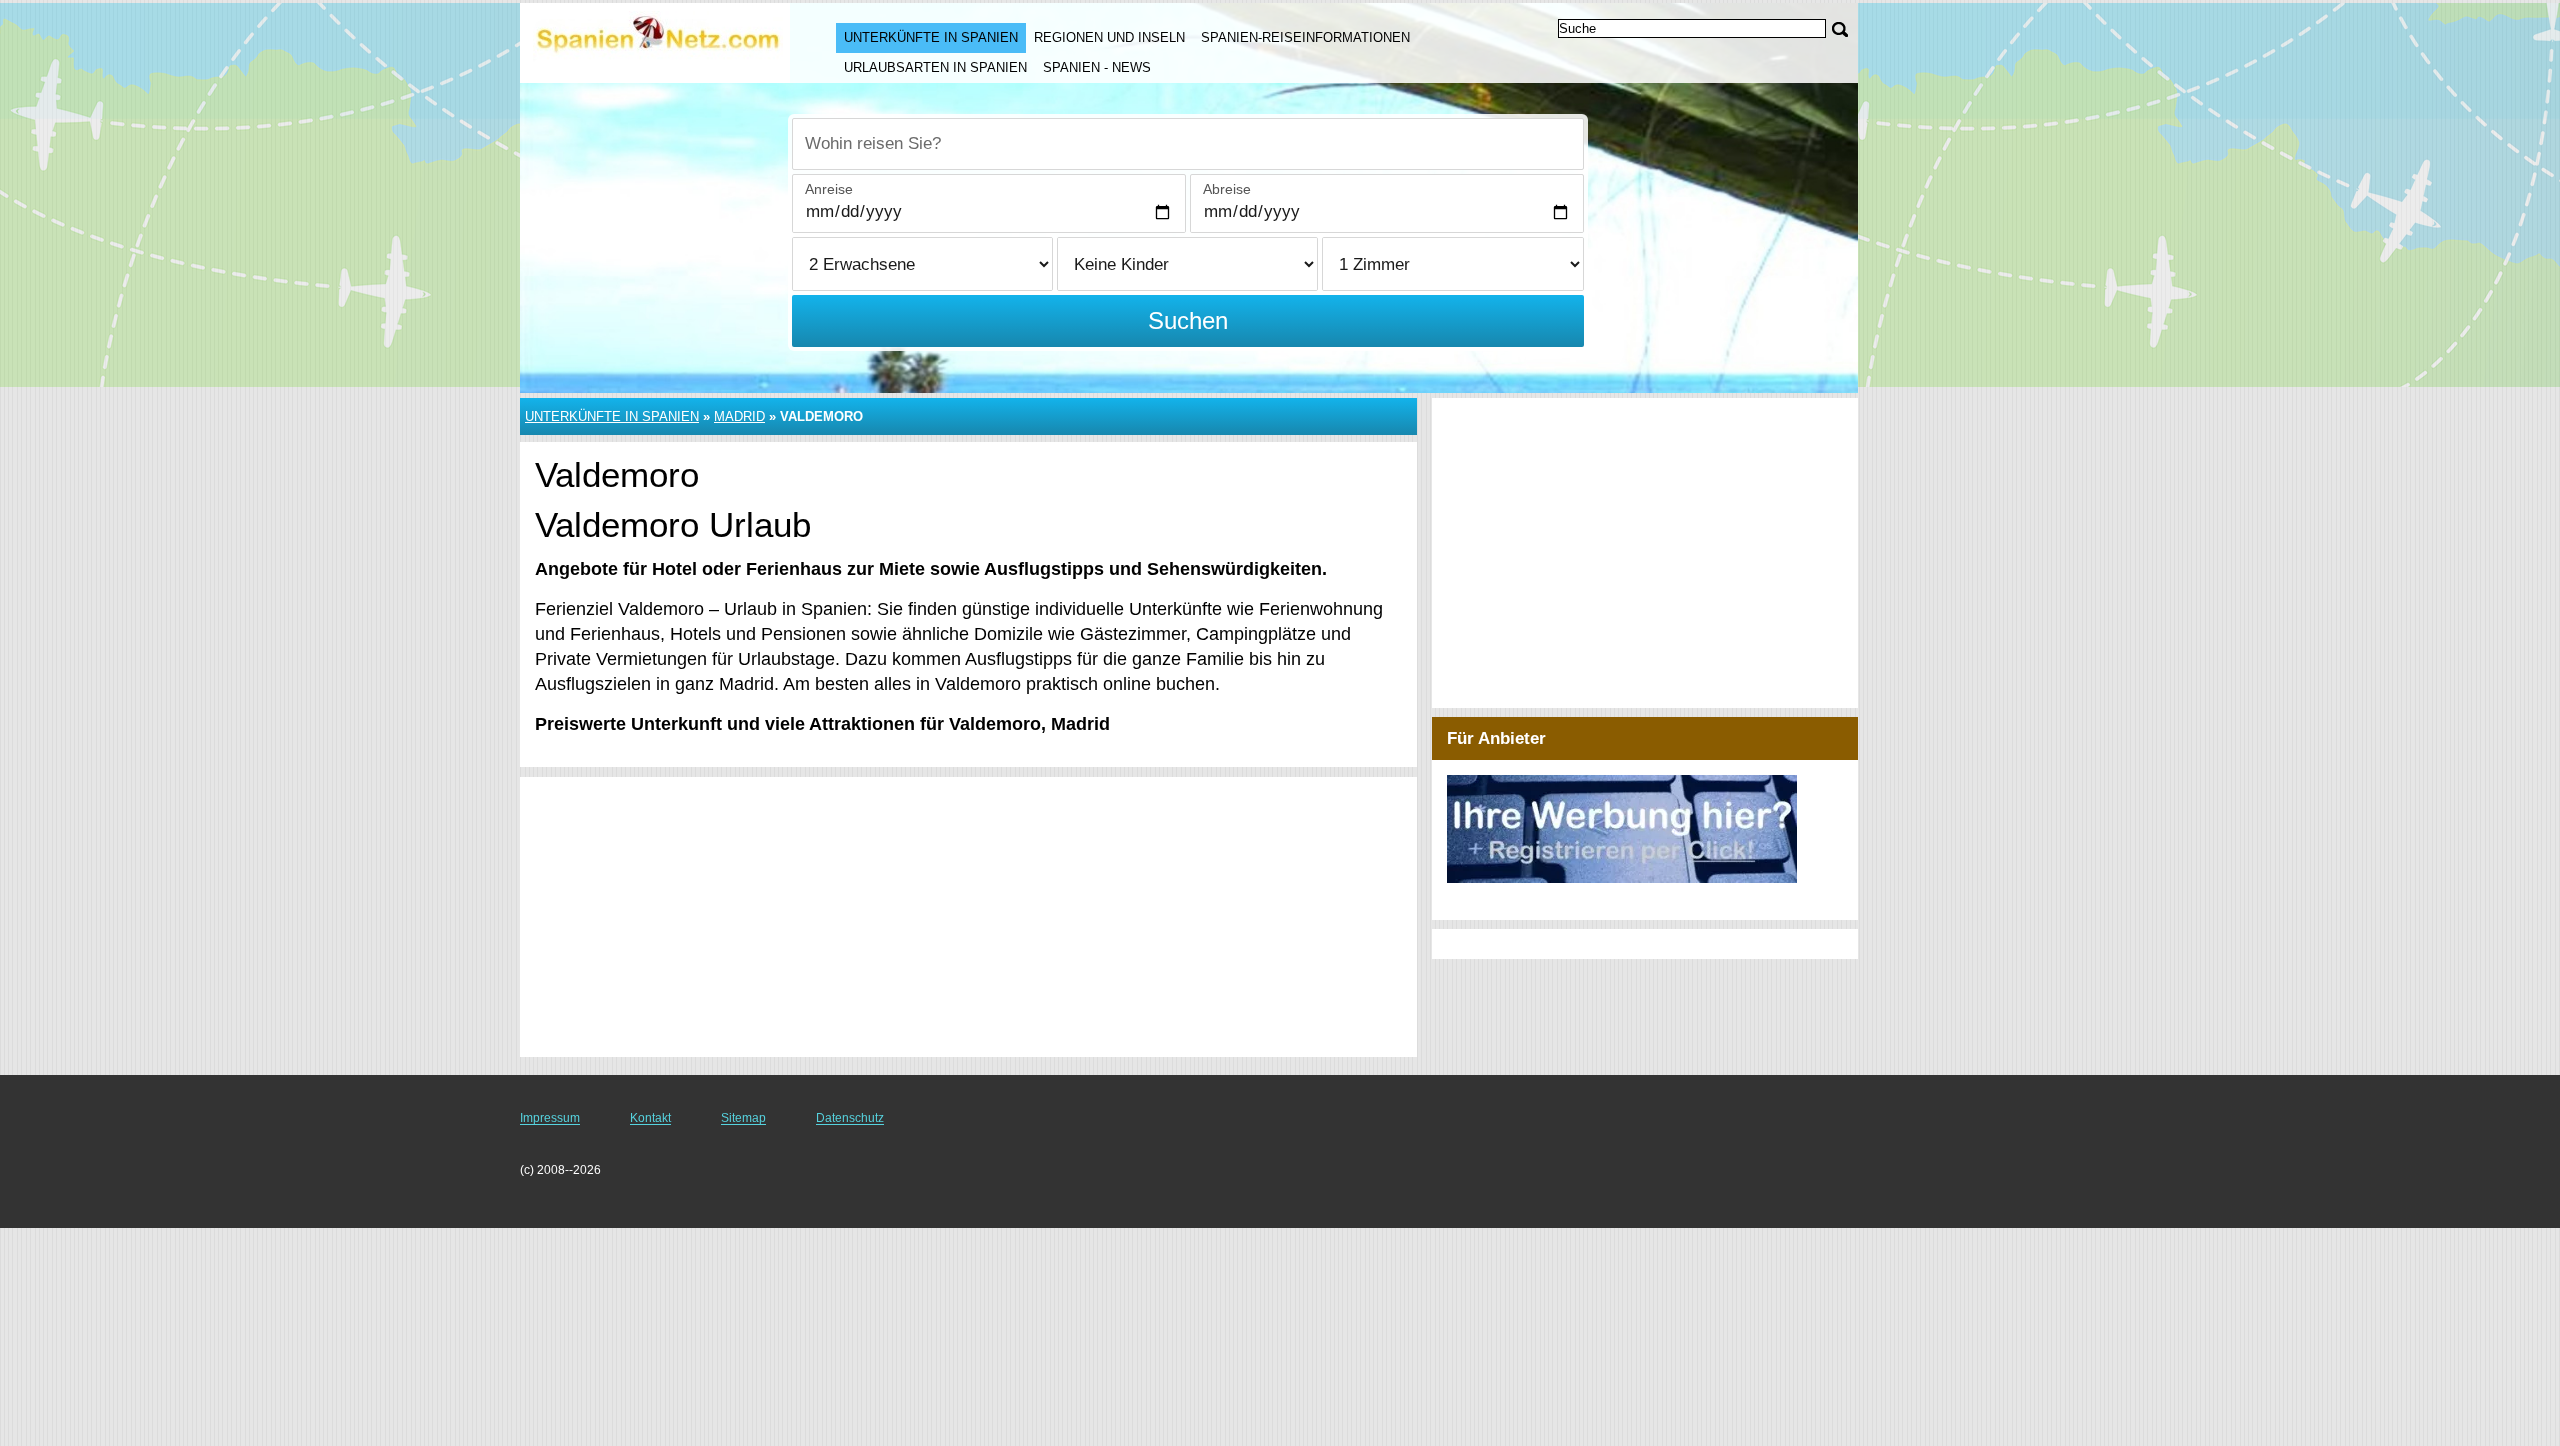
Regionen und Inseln (1109, 37)
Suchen (1188, 320)
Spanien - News (1097, 67)
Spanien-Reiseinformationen (1305, 37)
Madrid (739, 416)
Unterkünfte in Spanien (931, 37)
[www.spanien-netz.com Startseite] (658, 41)
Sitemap (743, 1118)
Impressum (550, 1118)
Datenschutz (850, 1118)
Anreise (829, 189)
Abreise (1227, 189)
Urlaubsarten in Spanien (935, 67)
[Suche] (1840, 29)
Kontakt (650, 1118)
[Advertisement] (968, 917)
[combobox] (1188, 144)
